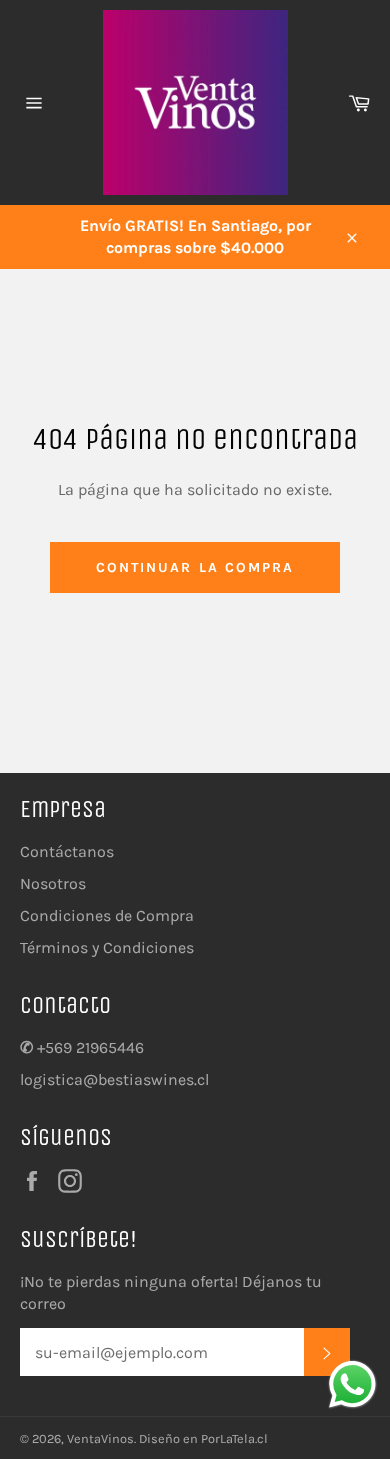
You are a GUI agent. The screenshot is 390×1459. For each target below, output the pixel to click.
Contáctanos (67, 851)
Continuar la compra (195, 567)
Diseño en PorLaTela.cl (203, 1438)
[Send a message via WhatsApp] (352, 1384)
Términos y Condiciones (107, 947)
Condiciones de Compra (107, 915)
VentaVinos (100, 1438)
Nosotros (53, 883)
